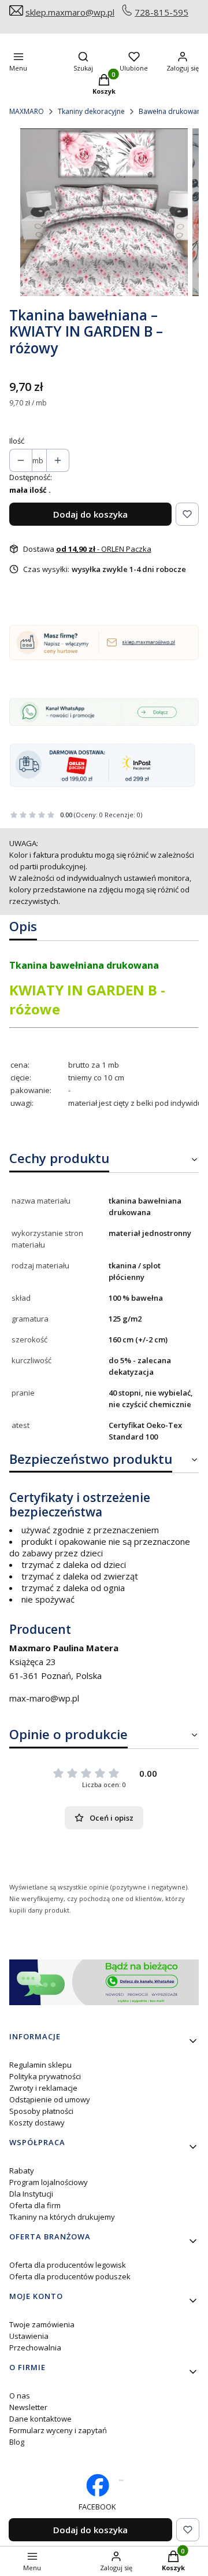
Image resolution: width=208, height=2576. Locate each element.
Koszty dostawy (37, 2123)
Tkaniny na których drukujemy (62, 2217)
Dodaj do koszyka (90, 514)
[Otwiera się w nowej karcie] (121, 2480)
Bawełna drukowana (172, 111)
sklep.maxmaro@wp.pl (70, 12)
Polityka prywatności (45, 2076)
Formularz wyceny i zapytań (58, 2430)
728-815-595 (161, 12)
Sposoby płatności (41, 2111)
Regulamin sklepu (40, 2065)
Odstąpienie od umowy (50, 2099)
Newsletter (28, 2407)
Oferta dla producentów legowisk (68, 2265)
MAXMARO (27, 111)
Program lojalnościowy (49, 2182)
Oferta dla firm (35, 2205)
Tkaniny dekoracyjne (91, 111)
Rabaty (22, 2171)
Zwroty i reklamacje (43, 2088)
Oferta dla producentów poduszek (70, 2276)
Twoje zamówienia (42, 2324)
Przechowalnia (35, 2348)
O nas (20, 2396)
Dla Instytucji (31, 2194)
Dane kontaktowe (40, 2419)
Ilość (17, 441)
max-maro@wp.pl (44, 1698)
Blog (17, 2442)
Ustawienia (29, 2336)
